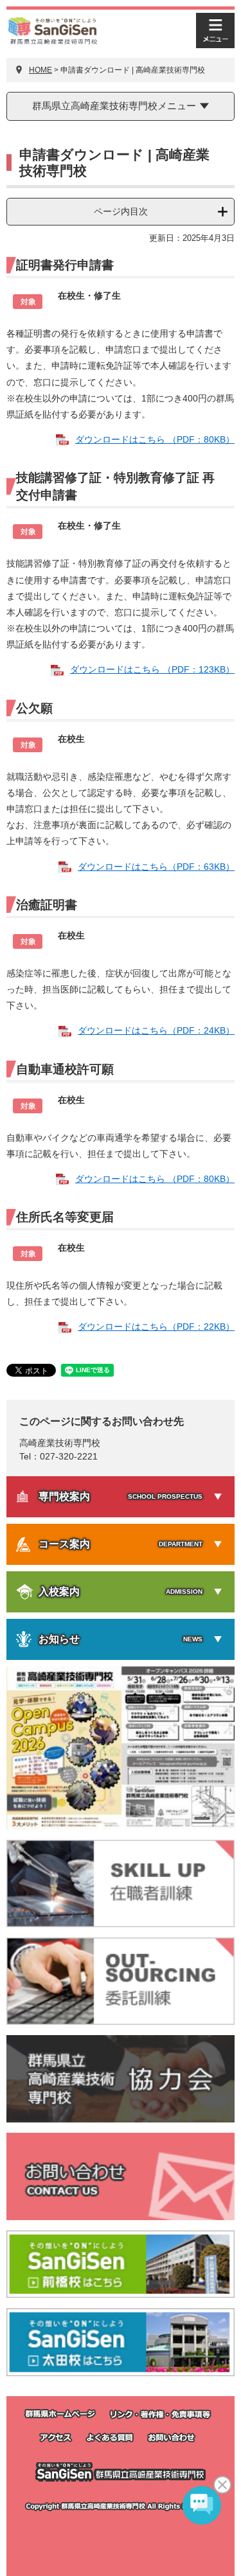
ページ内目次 (121, 211)
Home (40, 70)
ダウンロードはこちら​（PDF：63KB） (156, 867)
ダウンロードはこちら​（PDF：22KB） (156, 1327)
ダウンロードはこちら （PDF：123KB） (152, 669)
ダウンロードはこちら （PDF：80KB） (155, 439)
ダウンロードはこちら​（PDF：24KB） (156, 1030)
